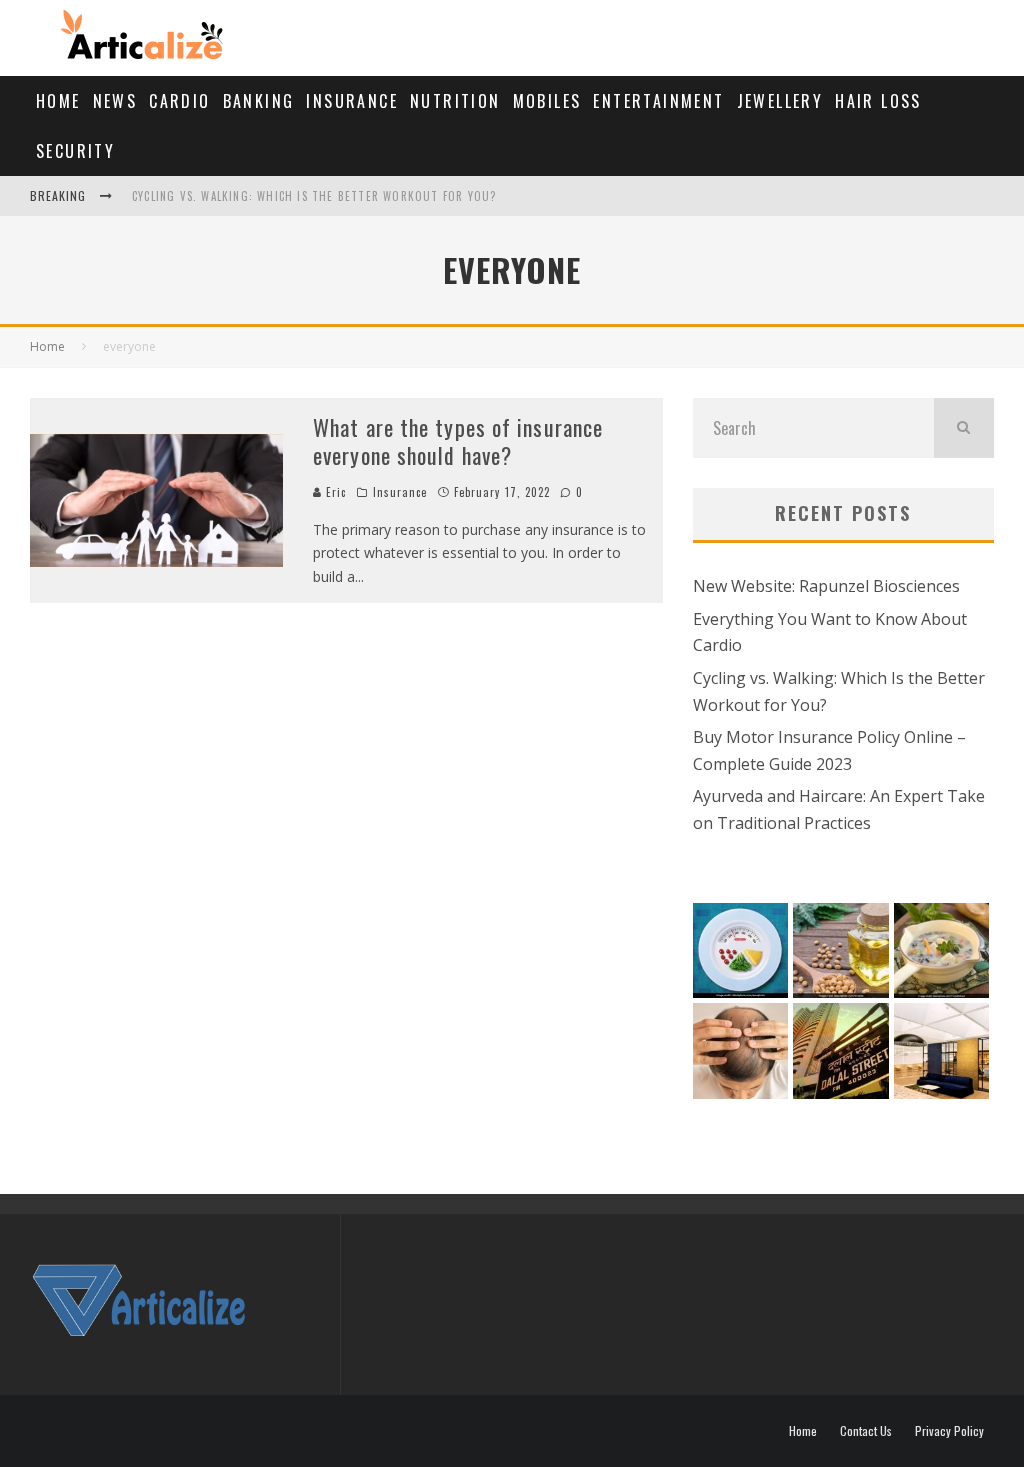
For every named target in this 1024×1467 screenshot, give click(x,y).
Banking (259, 101)
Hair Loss (878, 101)
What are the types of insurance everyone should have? (458, 441)
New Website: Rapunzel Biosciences (826, 586)
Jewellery (780, 101)
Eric (334, 492)
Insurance (352, 101)
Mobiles (547, 101)
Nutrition (455, 101)
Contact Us (866, 1431)
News (115, 101)
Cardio (179, 101)
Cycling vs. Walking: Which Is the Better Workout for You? (314, 196)
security (75, 151)
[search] (964, 428)
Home (58, 101)
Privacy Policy (949, 1431)
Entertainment (658, 101)
